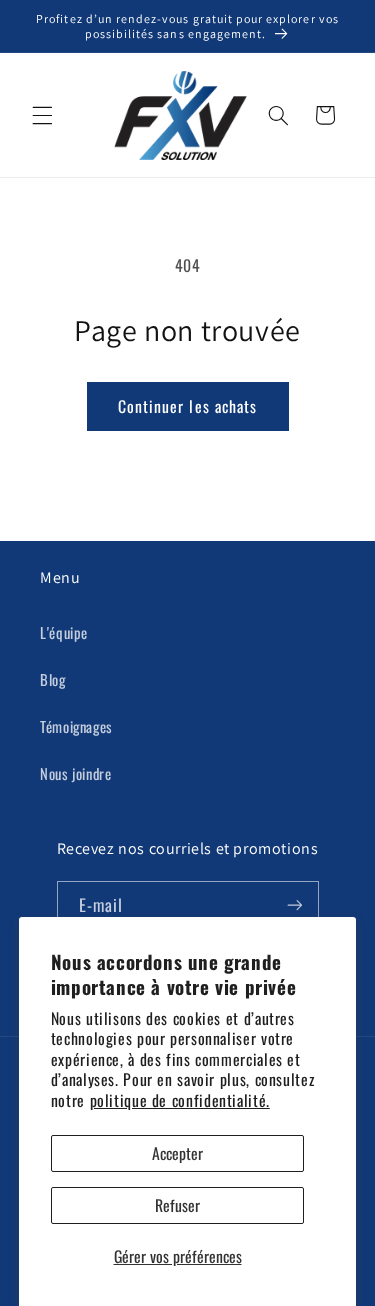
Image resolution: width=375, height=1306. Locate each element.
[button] (42, 115)
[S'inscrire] (294, 905)
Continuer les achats (187, 406)
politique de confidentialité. (180, 1100)
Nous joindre (76, 773)
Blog (53, 679)
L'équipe (64, 632)
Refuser (177, 1205)
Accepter (177, 1153)
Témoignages (76, 726)
